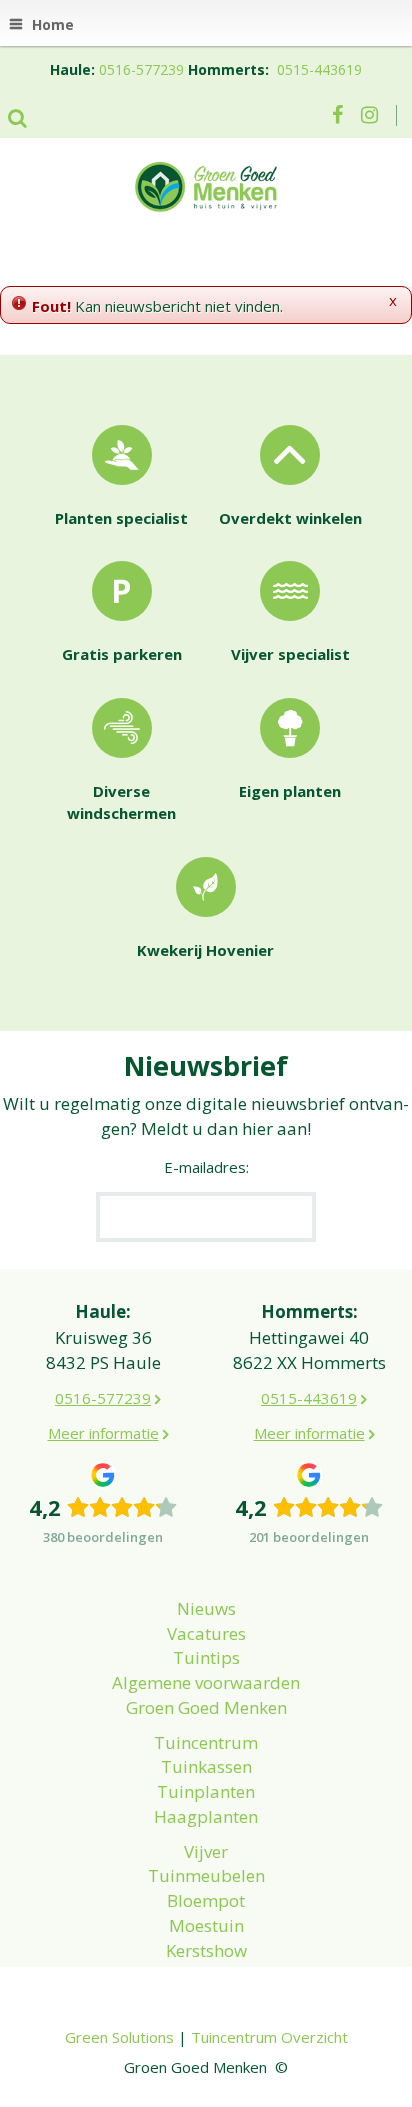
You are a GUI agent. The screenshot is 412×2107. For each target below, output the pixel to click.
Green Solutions (119, 2037)
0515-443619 (319, 69)
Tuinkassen (206, 1766)
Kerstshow (206, 1950)
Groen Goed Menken (206, 1707)
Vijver (206, 1851)
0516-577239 (141, 69)
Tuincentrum (206, 1742)
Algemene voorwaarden (206, 1682)
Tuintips (206, 1657)
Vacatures (206, 1633)
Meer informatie (103, 1433)
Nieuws (206, 1608)
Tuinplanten (206, 1791)
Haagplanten (206, 1816)
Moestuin (206, 1925)
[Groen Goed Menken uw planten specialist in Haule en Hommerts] (206, 185)
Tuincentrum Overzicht (269, 2037)
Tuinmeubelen (206, 1875)
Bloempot (206, 1900)
